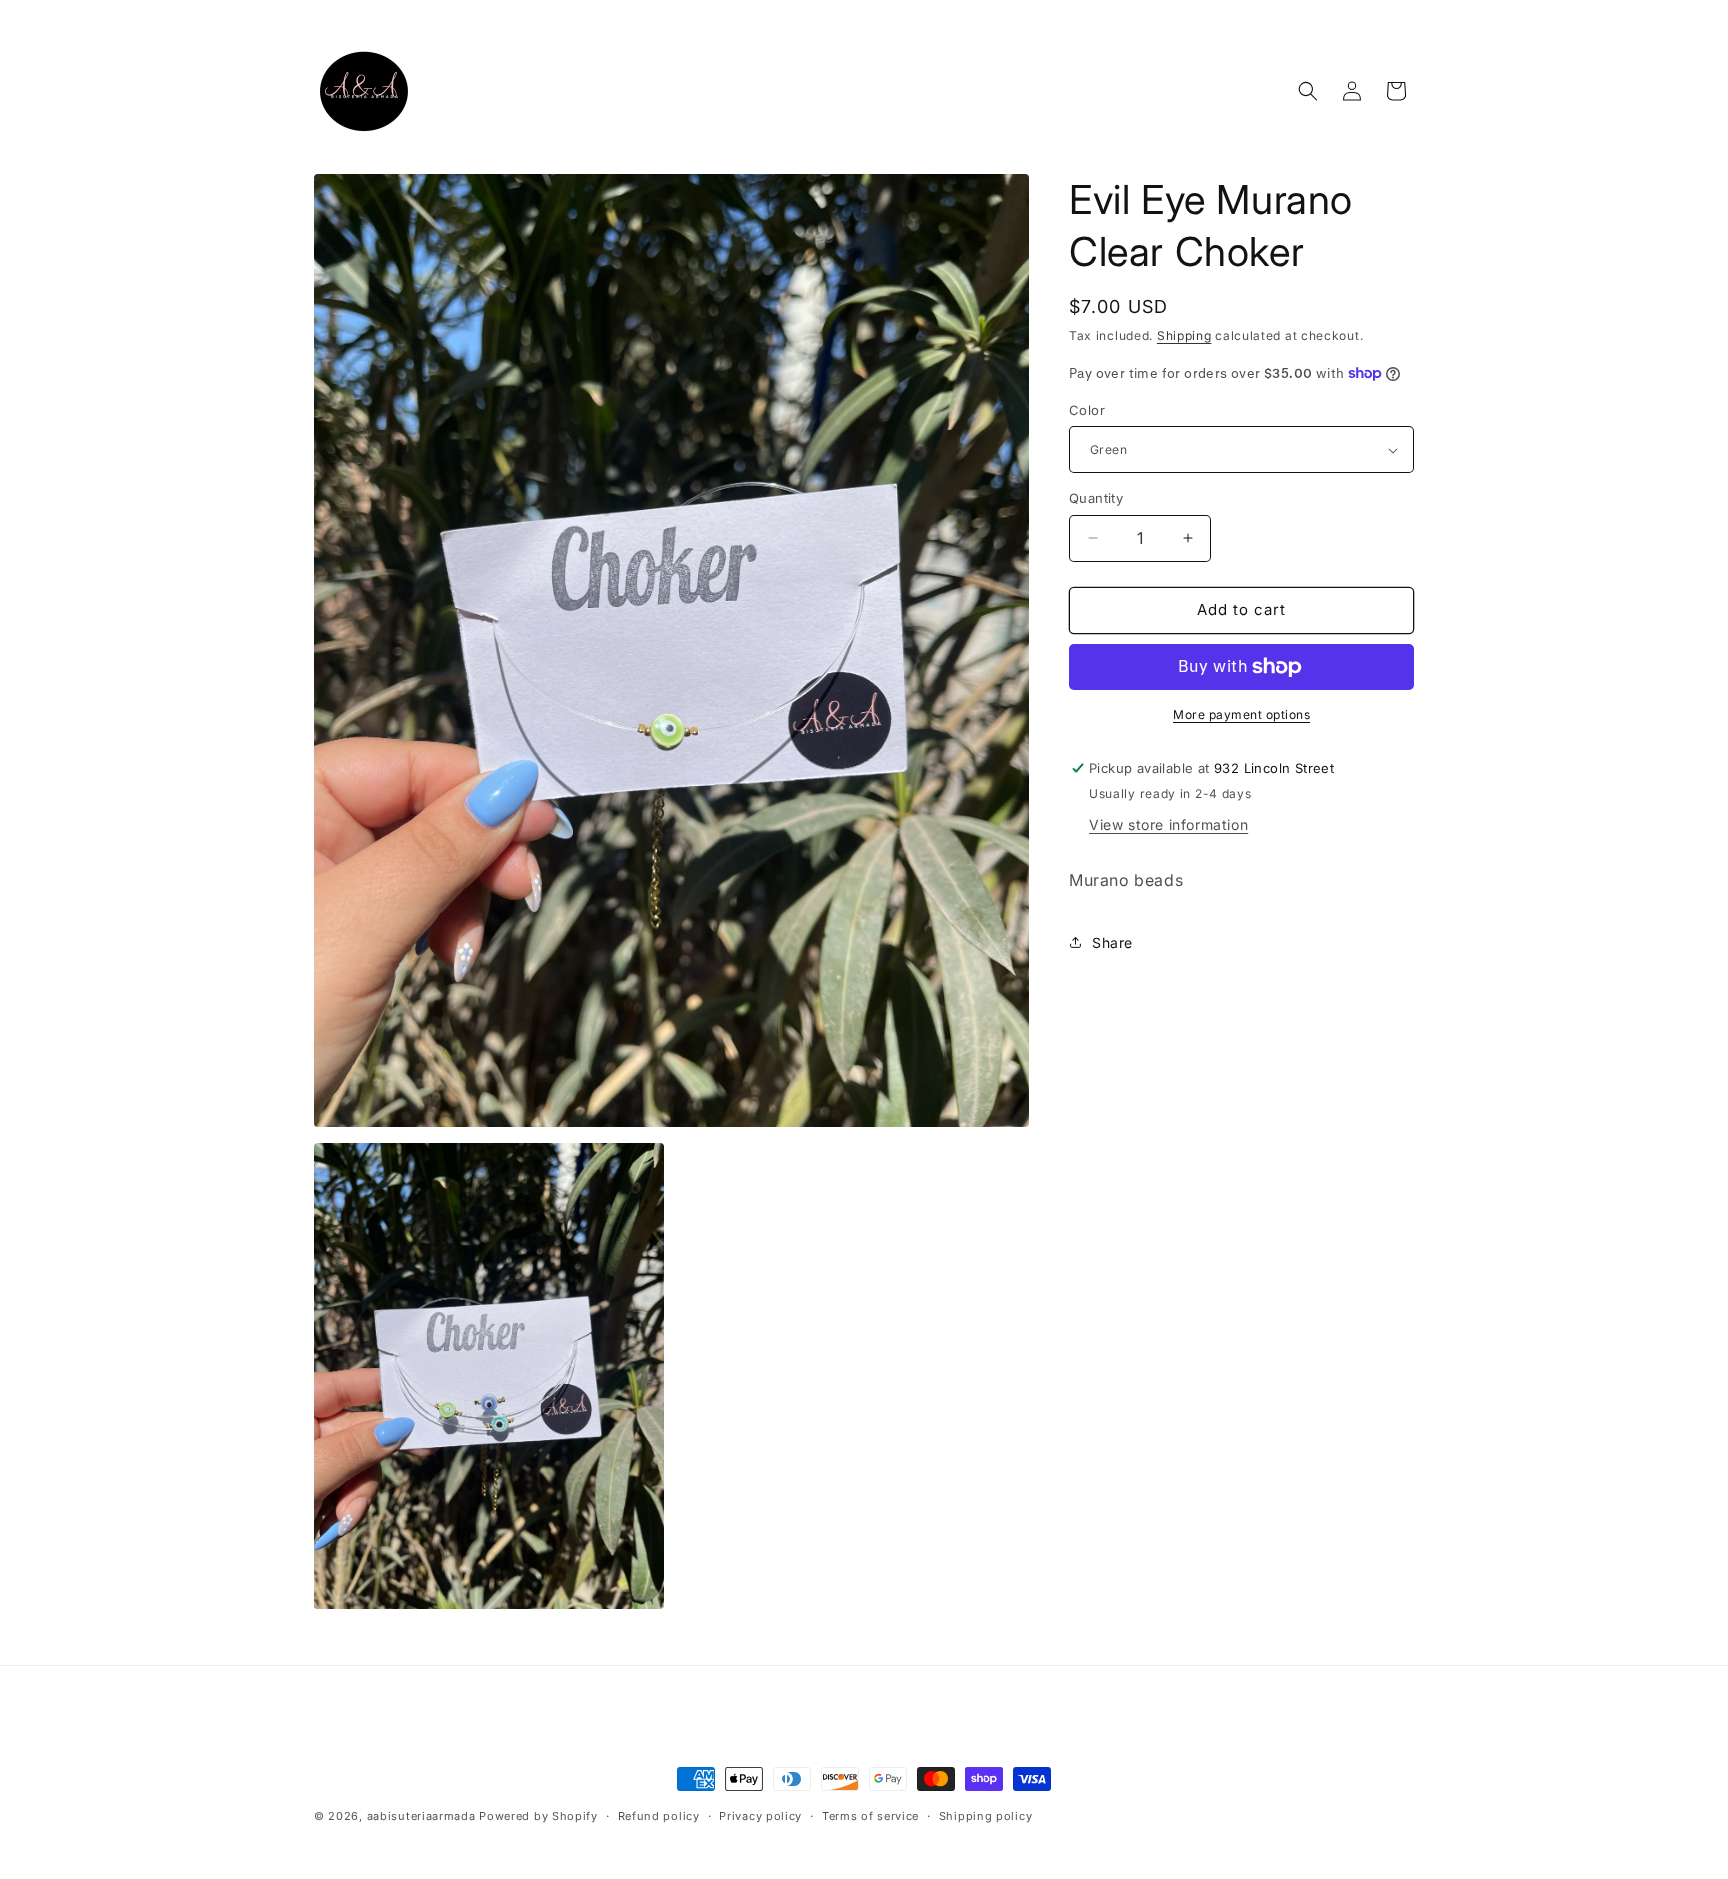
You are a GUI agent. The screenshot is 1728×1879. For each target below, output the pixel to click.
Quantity (1096, 498)
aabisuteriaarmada (421, 1816)
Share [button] (1112, 942)
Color (1087, 410)
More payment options (1241, 714)
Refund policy (659, 1816)
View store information (1168, 824)
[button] (1308, 91)
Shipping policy (986, 1816)
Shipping (1184, 335)
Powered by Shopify (538, 1816)
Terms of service (870, 1816)
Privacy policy (760, 1816)
